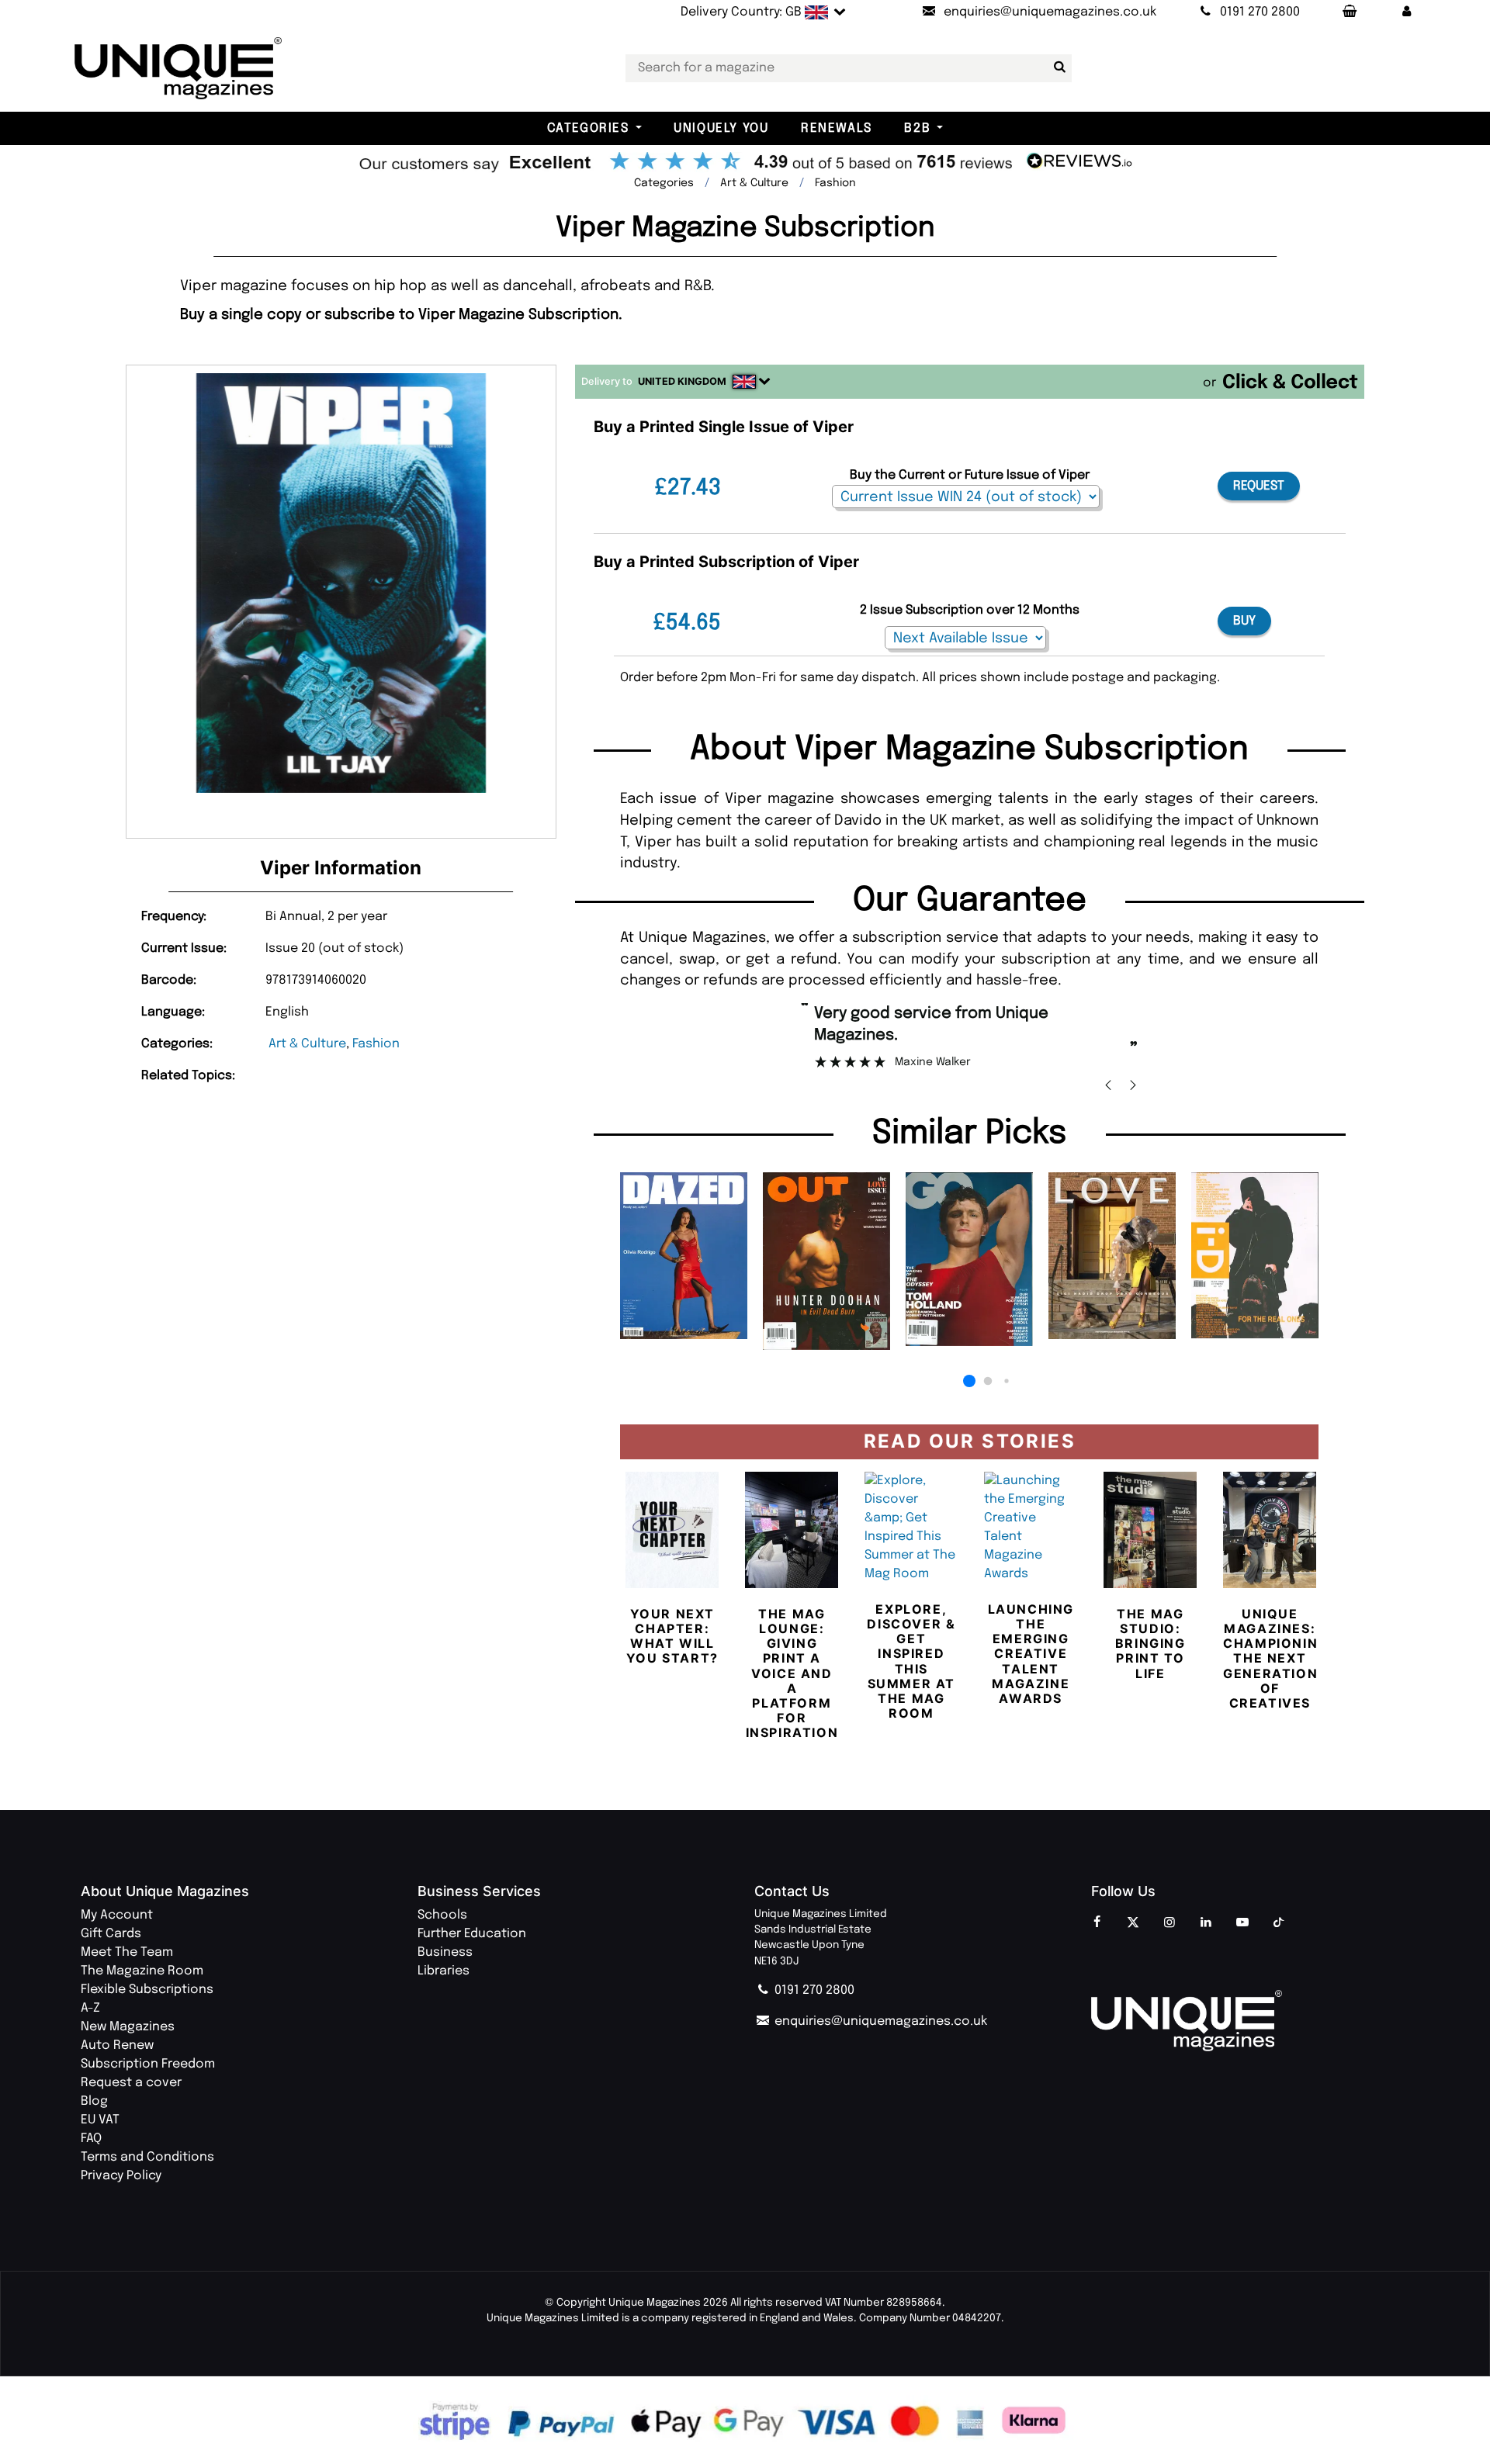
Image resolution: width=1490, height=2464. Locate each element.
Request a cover (131, 2083)
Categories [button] (588, 128)
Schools (442, 1915)
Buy (1244, 621)
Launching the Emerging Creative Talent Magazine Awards (1031, 1654)
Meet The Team (127, 1952)
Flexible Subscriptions (147, 1990)
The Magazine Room (142, 1971)
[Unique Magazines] (1250, 2021)
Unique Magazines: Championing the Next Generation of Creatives (1276, 1658)
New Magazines (128, 2027)
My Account (117, 1915)
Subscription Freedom (148, 2064)
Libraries (444, 1971)
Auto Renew (117, 2045)
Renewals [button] (837, 128)
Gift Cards (111, 1934)
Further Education (472, 1934)
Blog (94, 2101)
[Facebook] (1097, 1923)
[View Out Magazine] (826, 1261)
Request (1259, 486)
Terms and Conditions (147, 2157)
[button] (1407, 12)
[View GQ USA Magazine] (969, 1259)
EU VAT (100, 2120)
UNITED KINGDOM (682, 381)
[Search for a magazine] (1057, 67)
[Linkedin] (1206, 1923)
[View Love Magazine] (1112, 1255)
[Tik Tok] (1279, 1923)
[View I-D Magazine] (1255, 1255)
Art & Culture (307, 1044)
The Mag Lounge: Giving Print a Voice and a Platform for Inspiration (792, 1673)
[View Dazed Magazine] (684, 1256)
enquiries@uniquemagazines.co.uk (879, 2021)
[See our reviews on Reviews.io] (745, 163)
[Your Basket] (1349, 12)
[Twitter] (1133, 1923)
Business (445, 1952)
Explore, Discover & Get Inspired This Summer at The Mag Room (911, 1661)
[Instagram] (1169, 1923)
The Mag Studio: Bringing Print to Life (1150, 1644)
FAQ (91, 2139)
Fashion (376, 1044)
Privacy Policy (121, 2176)
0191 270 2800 (813, 1990)
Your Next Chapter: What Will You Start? (672, 1636)
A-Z (90, 2008)
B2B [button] (917, 128)
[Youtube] (1242, 1923)
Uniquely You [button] (721, 128)
